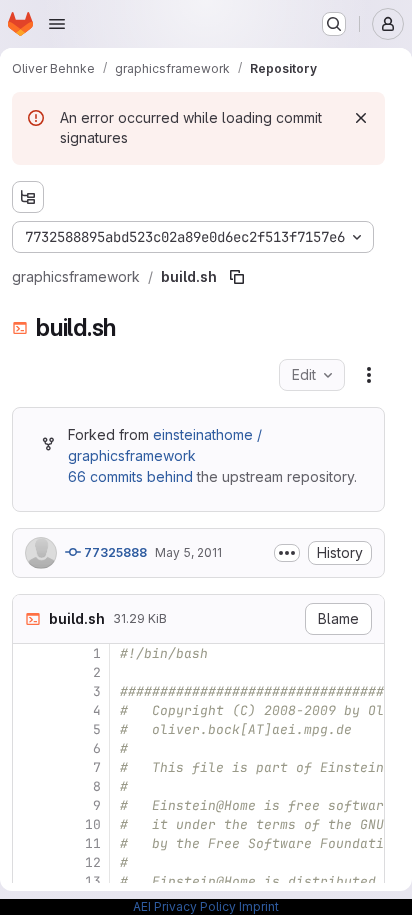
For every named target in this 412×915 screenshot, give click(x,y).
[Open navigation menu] (57, 24)
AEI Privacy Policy (184, 906)
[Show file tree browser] (28, 197)
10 (93, 824)
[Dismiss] (361, 118)
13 (93, 881)
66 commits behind (130, 476)
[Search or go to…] (334, 24)
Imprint (259, 906)
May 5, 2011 (188, 552)
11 (93, 843)
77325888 (114, 552)
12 (93, 862)
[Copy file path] (237, 277)
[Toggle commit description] (287, 553)
